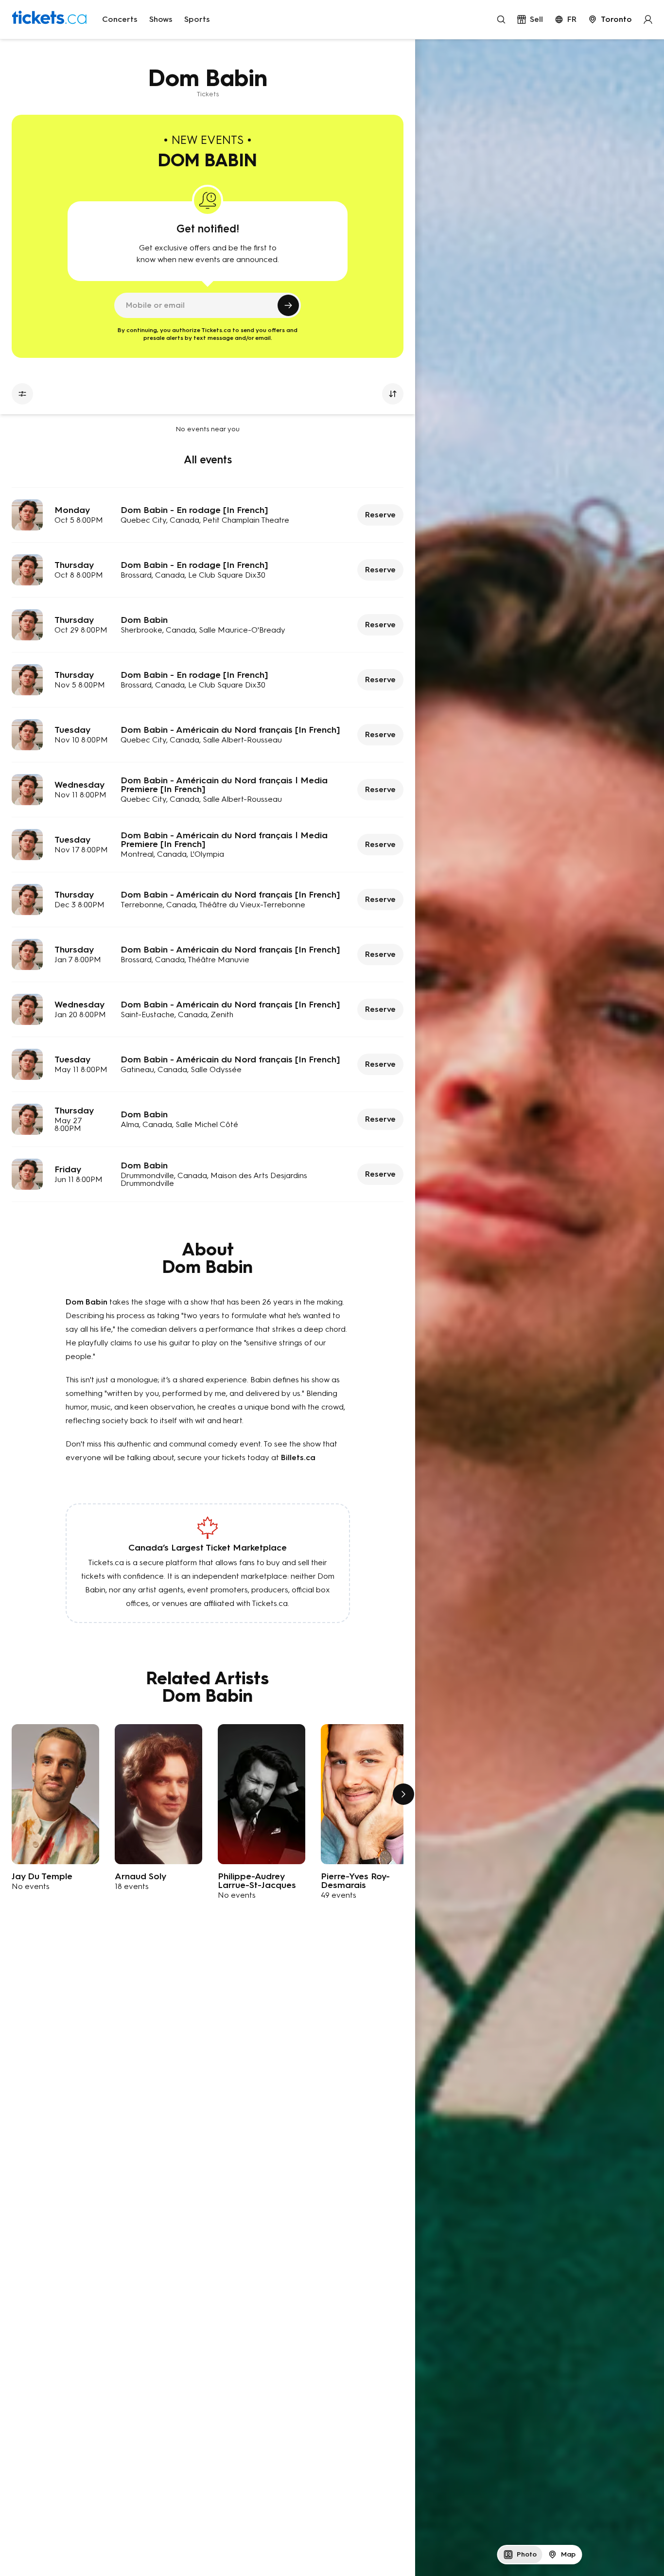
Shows (161, 19)
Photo (527, 2554)
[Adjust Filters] (22, 394)
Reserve (380, 515)
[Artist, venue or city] (501, 19)
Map (568, 2554)
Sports (197, 19)
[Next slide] (403, 1794)
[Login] (648, 19)
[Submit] (288, 305)
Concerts (120, 19)
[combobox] (610, 19)
